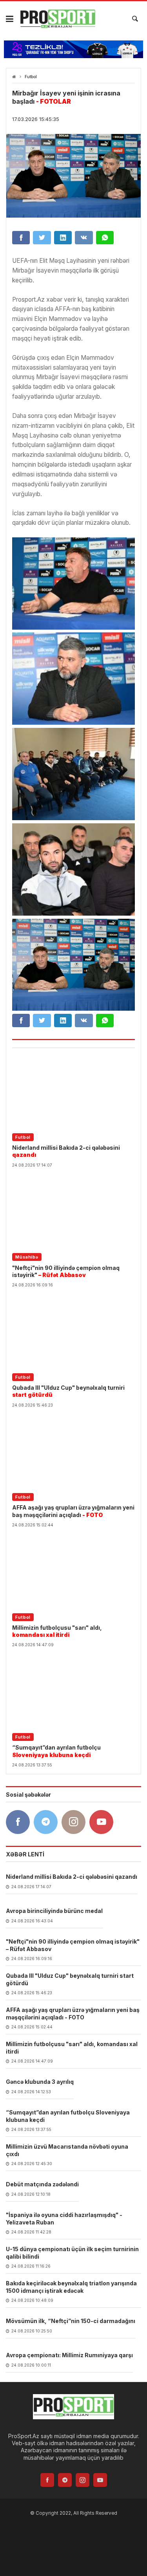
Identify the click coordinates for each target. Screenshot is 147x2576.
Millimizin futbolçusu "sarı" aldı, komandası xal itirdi (72, 2047)
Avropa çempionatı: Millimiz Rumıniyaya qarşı (69, 2355)
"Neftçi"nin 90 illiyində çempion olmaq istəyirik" (66, 1271)
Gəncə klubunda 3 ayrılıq (40, 2082)
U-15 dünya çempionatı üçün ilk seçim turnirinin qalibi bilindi (72, 2253)
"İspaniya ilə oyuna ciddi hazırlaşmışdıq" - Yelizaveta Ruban (64, 2218)
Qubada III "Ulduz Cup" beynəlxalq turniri (68, 1391)
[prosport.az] (58, 19)
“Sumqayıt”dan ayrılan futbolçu (56, 1751)
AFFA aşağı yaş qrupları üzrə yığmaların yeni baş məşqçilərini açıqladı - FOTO (73, 2013)
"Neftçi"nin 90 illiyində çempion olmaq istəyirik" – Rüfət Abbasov (73, 1945)
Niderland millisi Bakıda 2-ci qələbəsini (66, 1151)
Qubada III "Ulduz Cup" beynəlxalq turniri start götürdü (70, 1979)
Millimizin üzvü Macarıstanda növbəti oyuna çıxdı (67, 2150)
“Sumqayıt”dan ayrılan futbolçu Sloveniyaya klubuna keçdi (68, 2116)
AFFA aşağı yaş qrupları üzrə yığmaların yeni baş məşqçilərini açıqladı (73, 1511)
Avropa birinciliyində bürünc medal (54, 1911)
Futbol (31, 77)
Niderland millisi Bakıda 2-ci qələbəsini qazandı (72, 1877)
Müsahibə (27, 1257)
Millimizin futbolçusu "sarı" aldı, (57, 1631)
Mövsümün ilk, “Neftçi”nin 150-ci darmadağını (71, 2321)
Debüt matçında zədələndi (42, 2184)
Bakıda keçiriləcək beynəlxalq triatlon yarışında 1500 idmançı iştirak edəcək (71, 2287)
